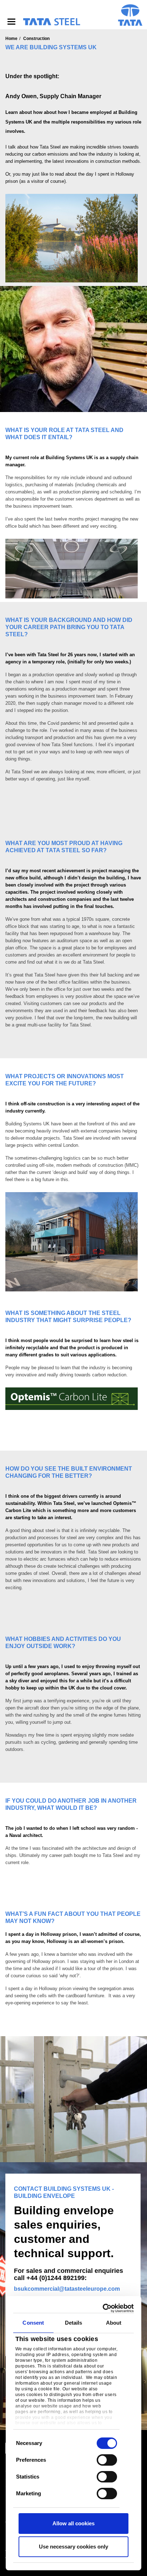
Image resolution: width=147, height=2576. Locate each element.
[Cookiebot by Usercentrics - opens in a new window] (103, 2308)
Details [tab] (74, 2323)
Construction (36, 39)
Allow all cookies (73, 2523)
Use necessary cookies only (73, 2547)
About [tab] (114, 2323)
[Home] (51, 22)
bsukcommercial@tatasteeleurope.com (67, 2289)
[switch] (107, 2460)
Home (11, 39)
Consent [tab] (33, 2323)
